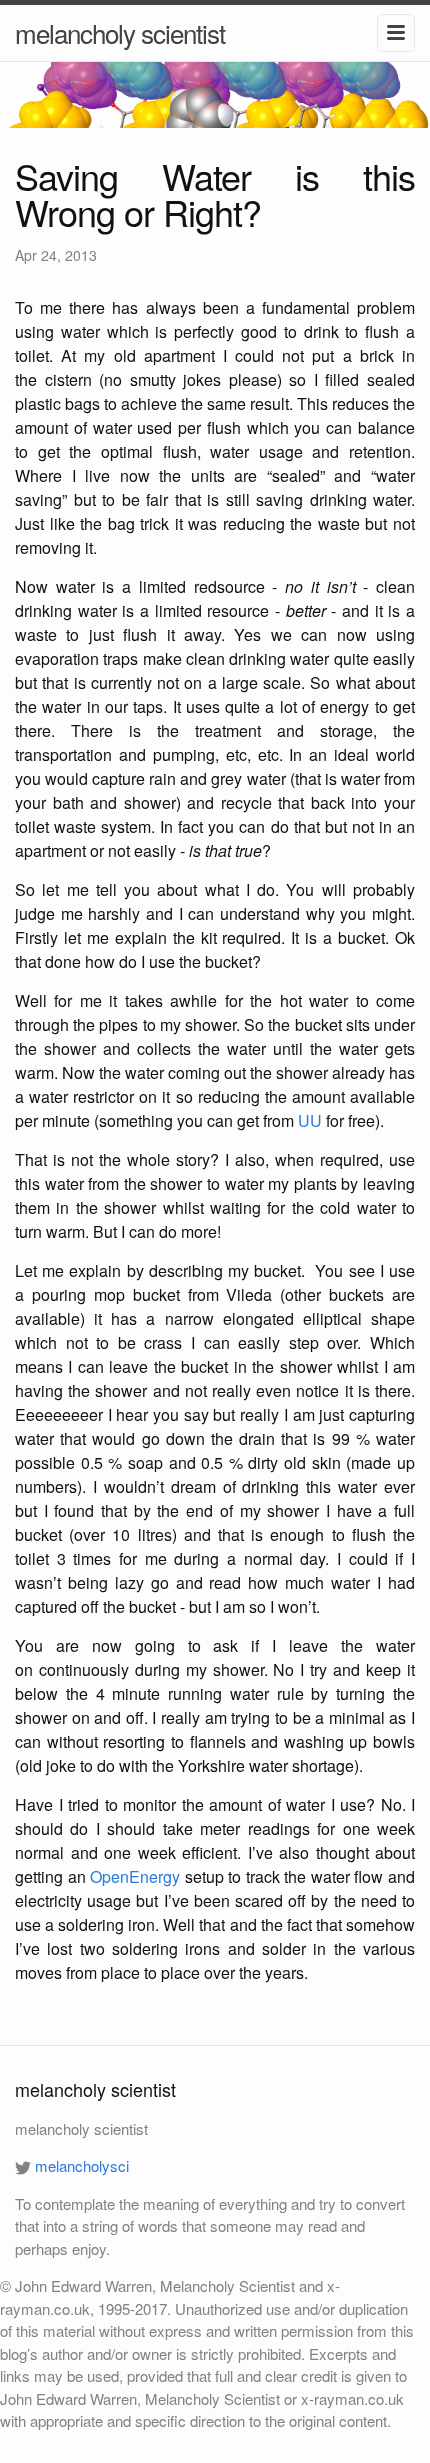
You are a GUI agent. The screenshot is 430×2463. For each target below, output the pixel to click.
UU (310, 1120)
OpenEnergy (135, 1876)
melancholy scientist (120, 32)
